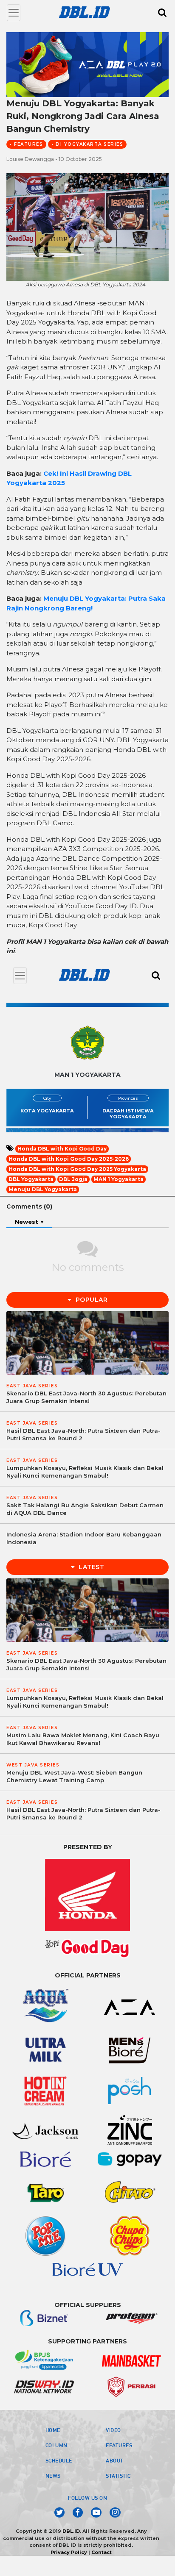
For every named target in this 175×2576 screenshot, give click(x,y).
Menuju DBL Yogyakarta (43, 1189)
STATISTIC (118, 2476)
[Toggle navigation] (14, 13)
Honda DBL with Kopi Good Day (62, 1149)
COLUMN (56, 2445)
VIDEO (113, 2430)
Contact (102, 2552)
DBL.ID (71, 2531)
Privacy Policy (69, 2552)
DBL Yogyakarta (31, 1179)
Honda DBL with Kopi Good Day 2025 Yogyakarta (77, 1169)
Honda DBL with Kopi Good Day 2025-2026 (69, 1159)
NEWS (53, 2476)
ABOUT (115, 2460)
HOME (53, 2430)
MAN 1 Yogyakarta (119, 1179)
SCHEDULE (59, 2460)
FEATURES (119, 2445)
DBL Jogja (73, 1179)
